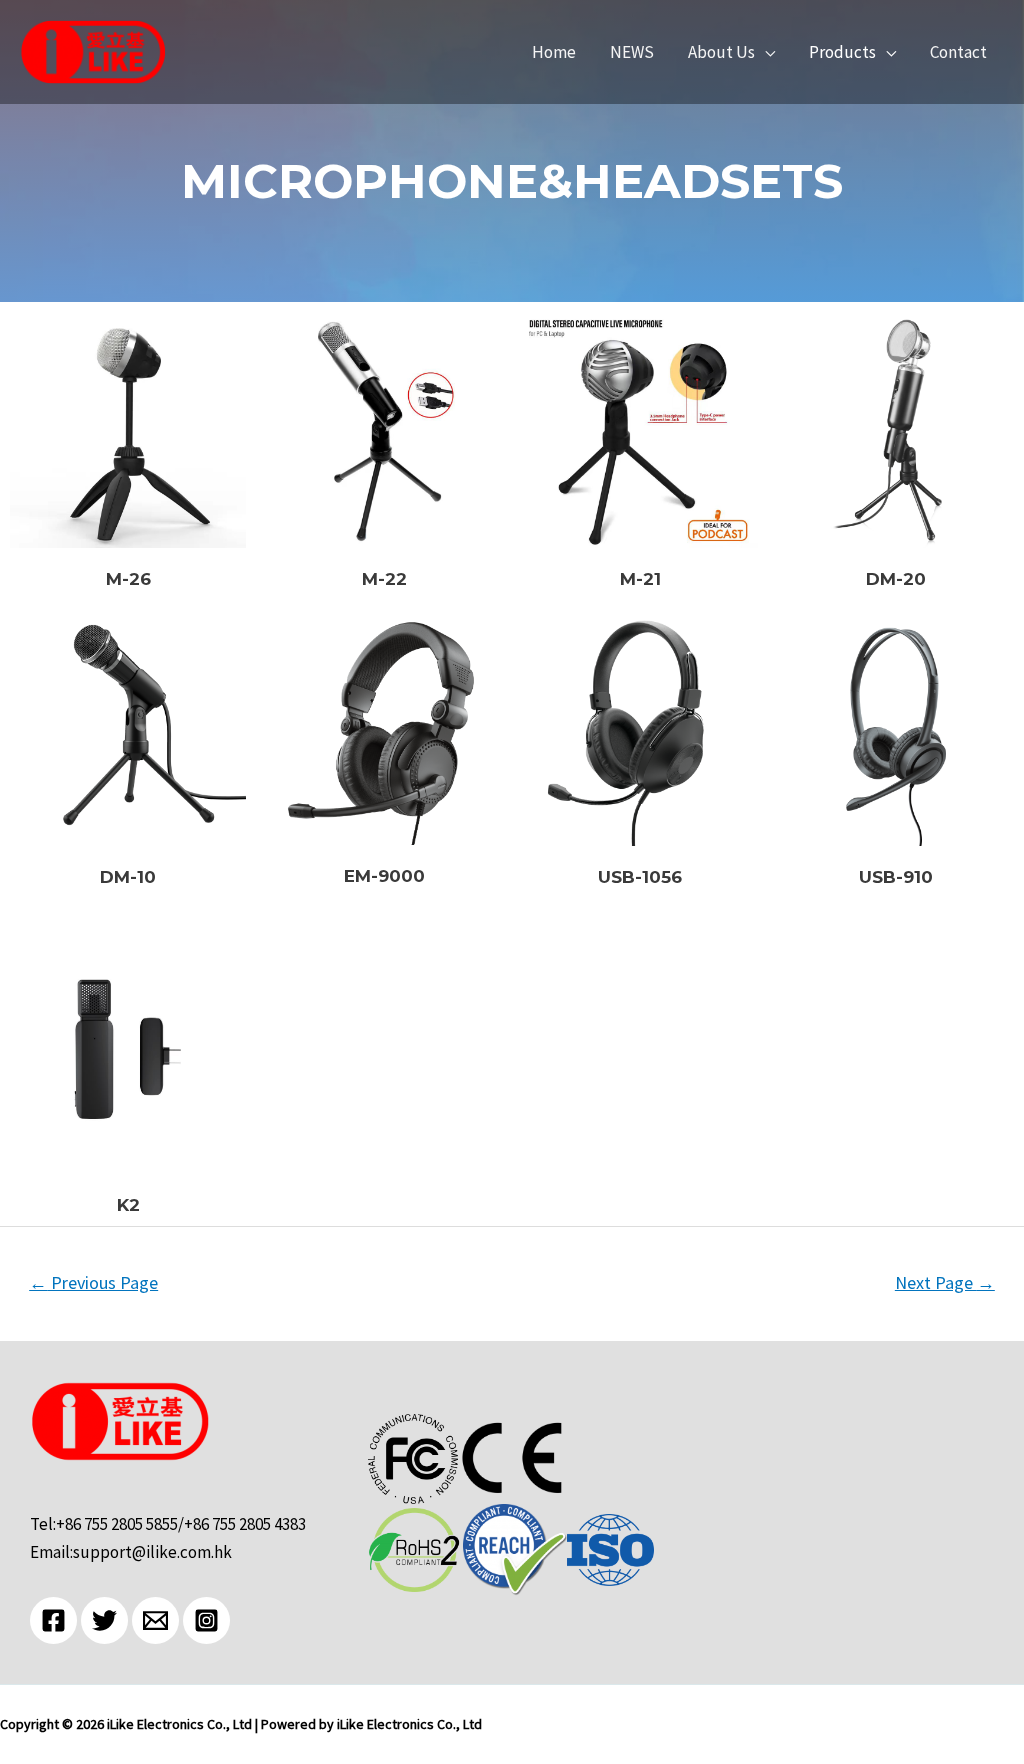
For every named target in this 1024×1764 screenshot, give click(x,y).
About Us (721, 52)
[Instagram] (206, 1620)
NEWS (632, 52)
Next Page (945, 1282)
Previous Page (93, 1282)
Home (554, 52)
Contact (958, 52)
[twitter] (104, 1620)
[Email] (155, 1620)
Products (842, 52)
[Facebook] (53, 1620)
